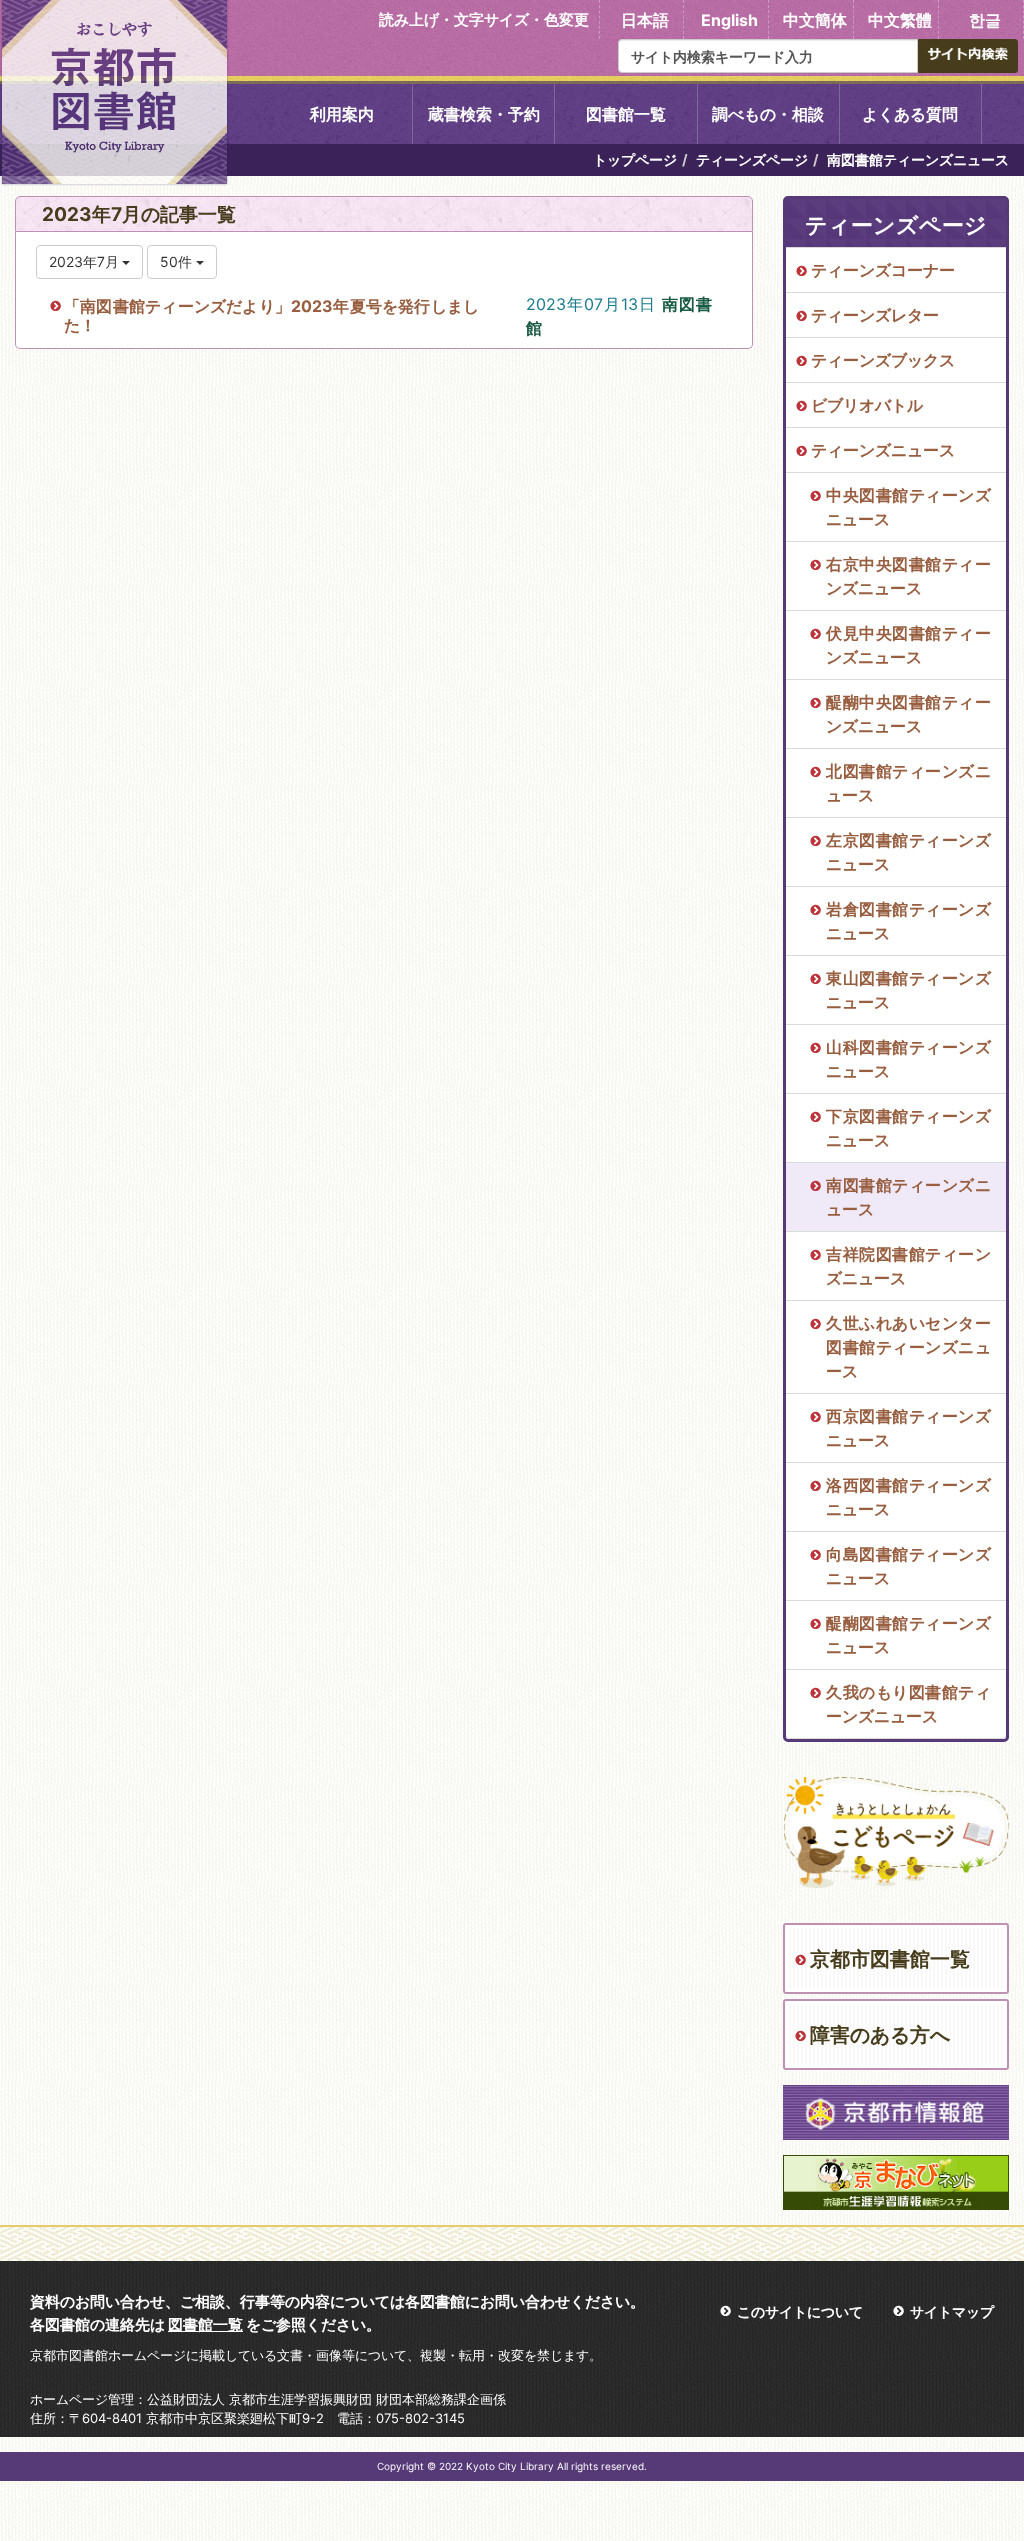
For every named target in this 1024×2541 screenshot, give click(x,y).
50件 (178, 261)
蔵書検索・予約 (484, 114)
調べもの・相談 (768, 114)
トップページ (635, 159)
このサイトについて (800, 2311)
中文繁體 (900, 20)
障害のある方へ (880, 2035)
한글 (985, 20)
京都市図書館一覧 (890, 1959)
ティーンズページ (752, 159)
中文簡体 (815, 20)
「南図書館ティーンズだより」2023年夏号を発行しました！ (271, 315)
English (729, 20)
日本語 (645, 20)
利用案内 (342, 114)
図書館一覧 (626, 114)
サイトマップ (952, 2311)
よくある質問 (910, 114)
